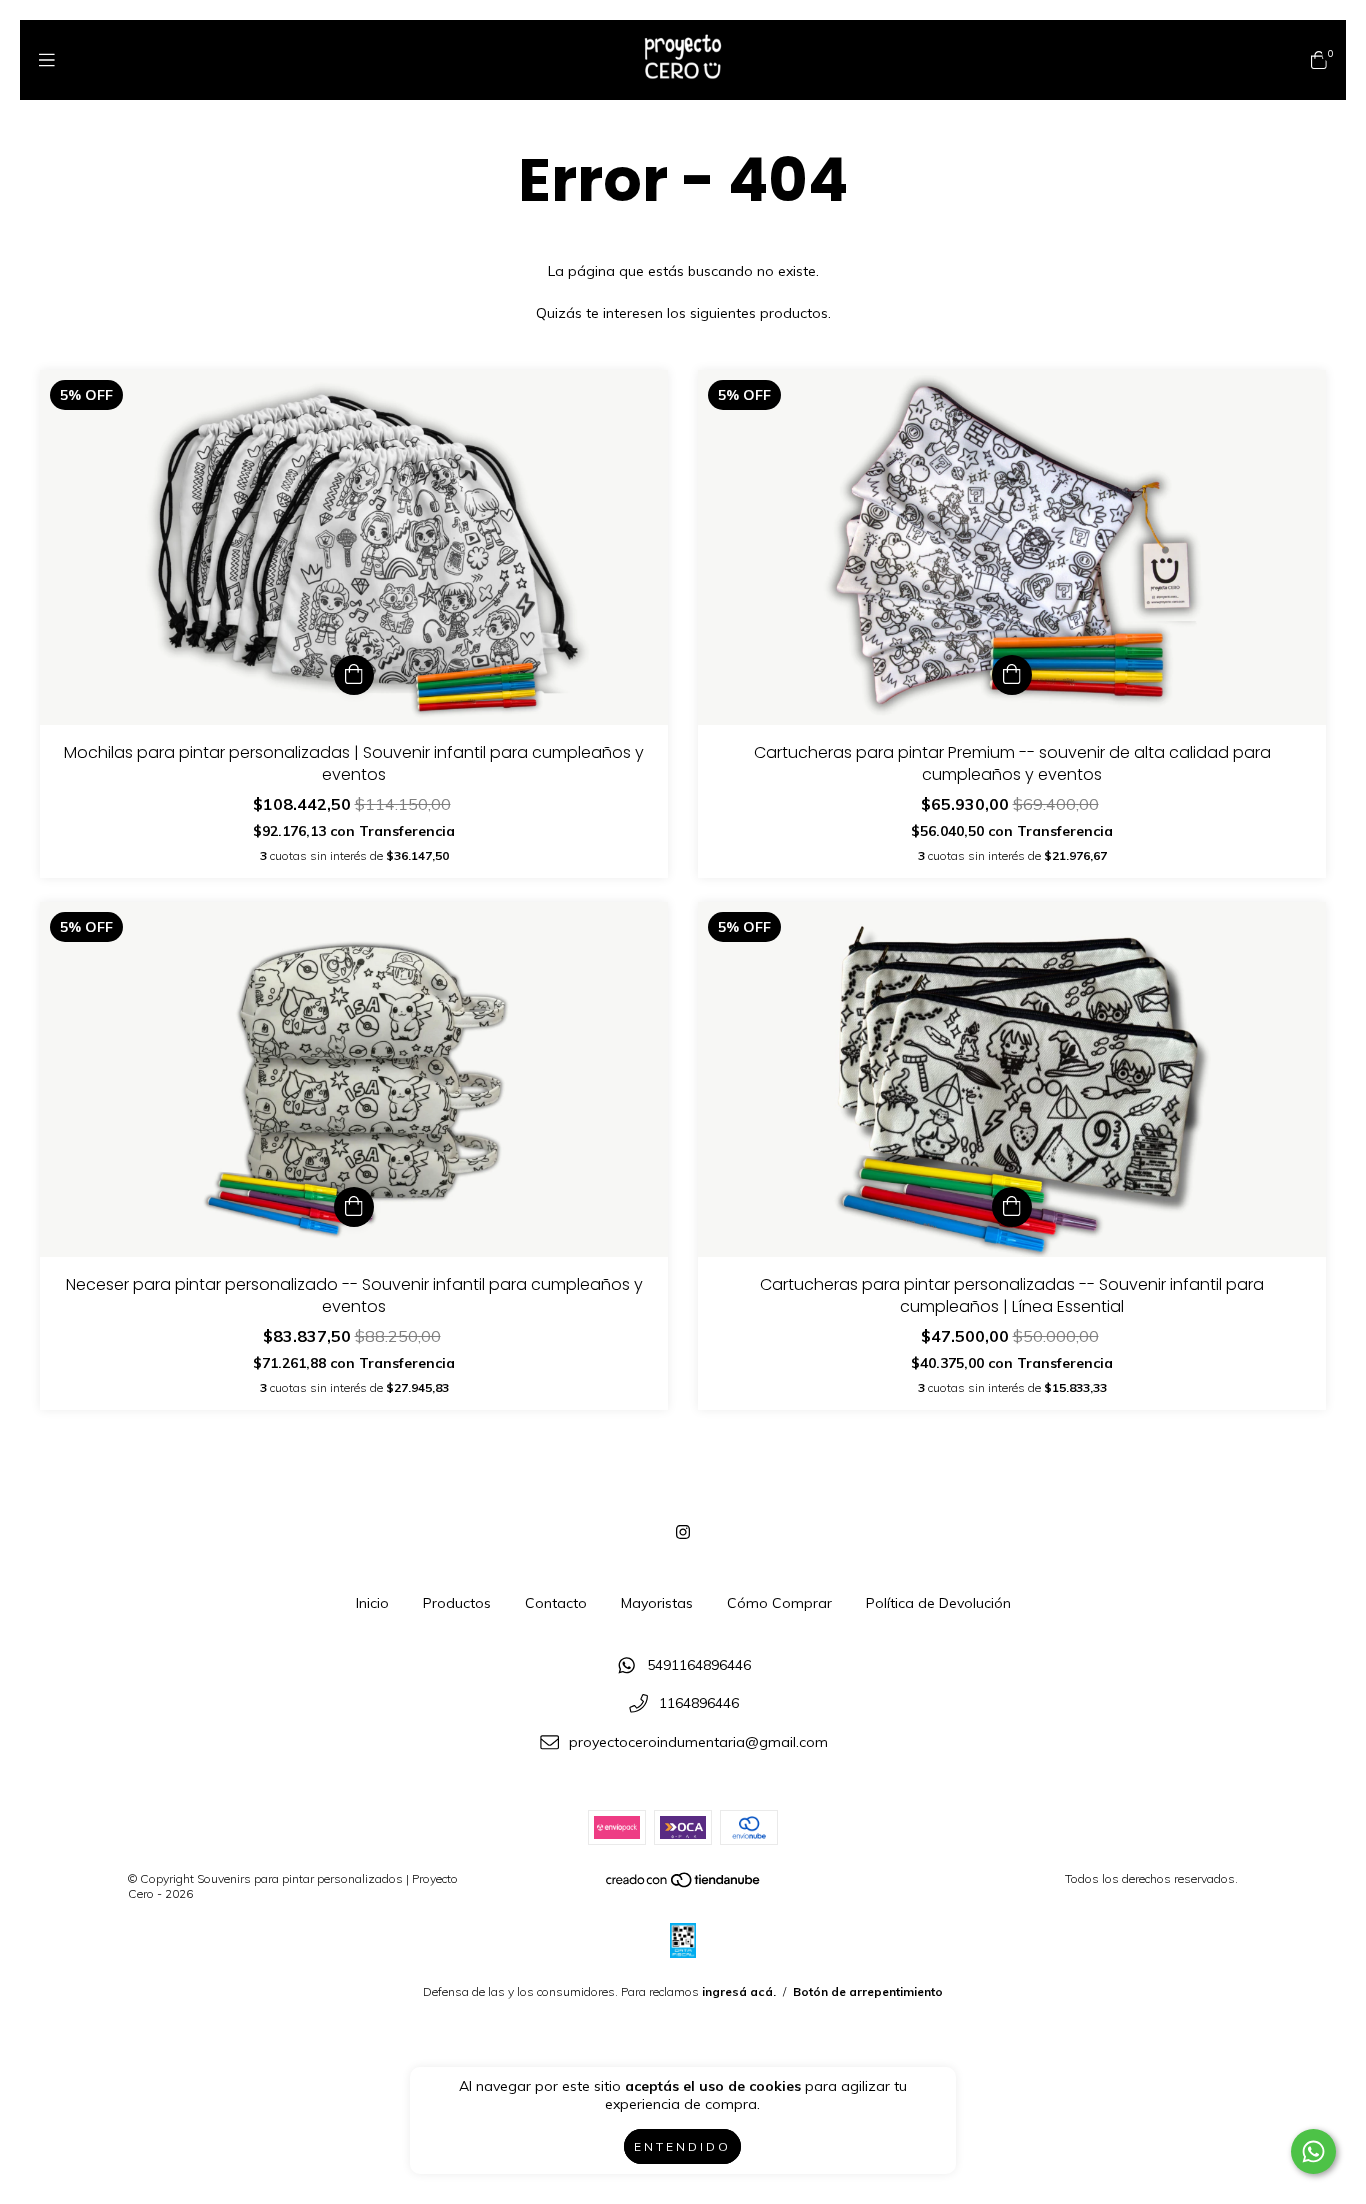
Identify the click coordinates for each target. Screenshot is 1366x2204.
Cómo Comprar (779, 1603)
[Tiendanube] (684, 1883)
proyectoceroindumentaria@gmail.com (698, 1742)
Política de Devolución (938, 1603)
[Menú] (47, 59)
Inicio (372, 1603)
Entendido (682, 2146)
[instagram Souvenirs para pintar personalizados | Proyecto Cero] (683, 1532)
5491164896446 (699, 1665)
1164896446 (699, 1704)
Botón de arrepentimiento (868, 1991)
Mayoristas (657, 1603)
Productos (457, 1603)
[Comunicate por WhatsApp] (1313, 2151)
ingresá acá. (739, 1991)
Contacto (556, 1603)
